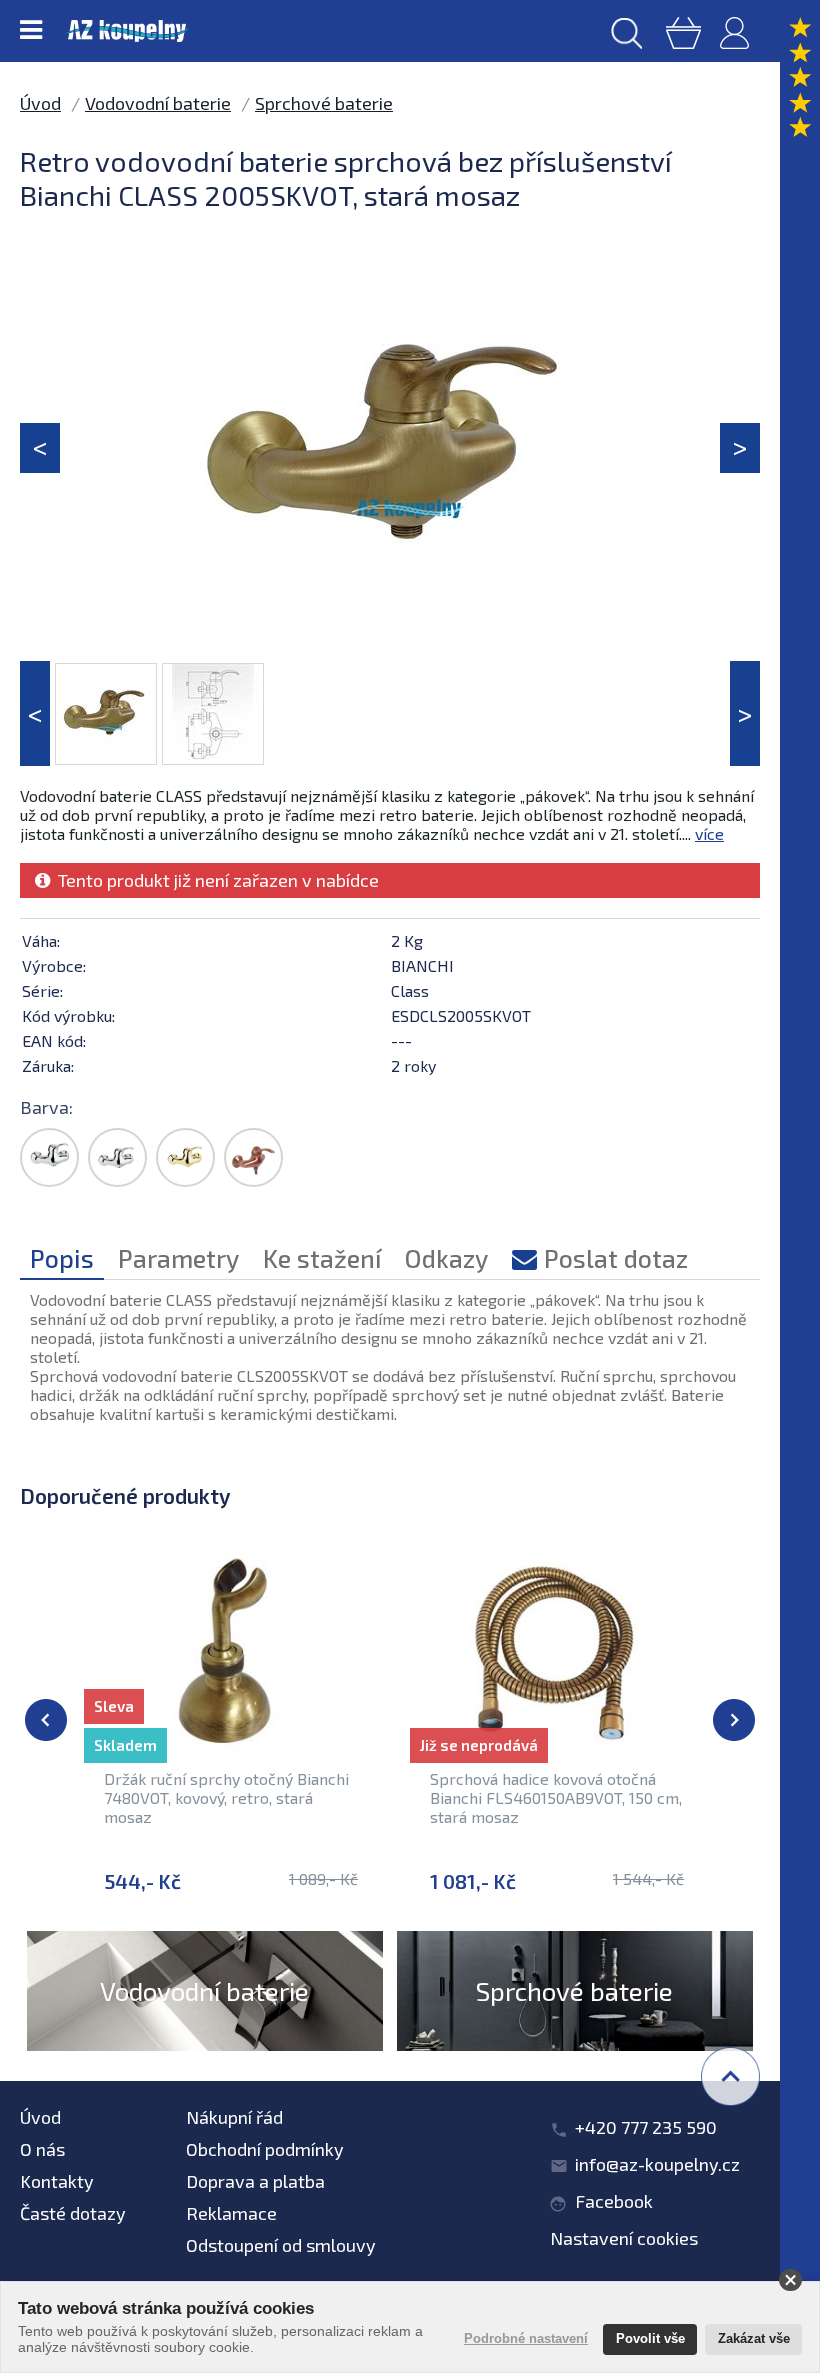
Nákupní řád (234, 2117)
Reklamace (231, 2213)
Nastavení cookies (624, 2238)
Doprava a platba (255, 2181)
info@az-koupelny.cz (657, 2164)
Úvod (40, 103)
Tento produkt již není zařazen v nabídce (214, 880)
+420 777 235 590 (646, 2127)
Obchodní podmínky (265, 2149)
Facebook (614, 2201)
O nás (42, 2149)
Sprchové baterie (324, 103)
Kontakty (57, 2181)
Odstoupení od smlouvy (281, 2245)
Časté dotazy (73, 2213)
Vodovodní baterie (158, 103)
